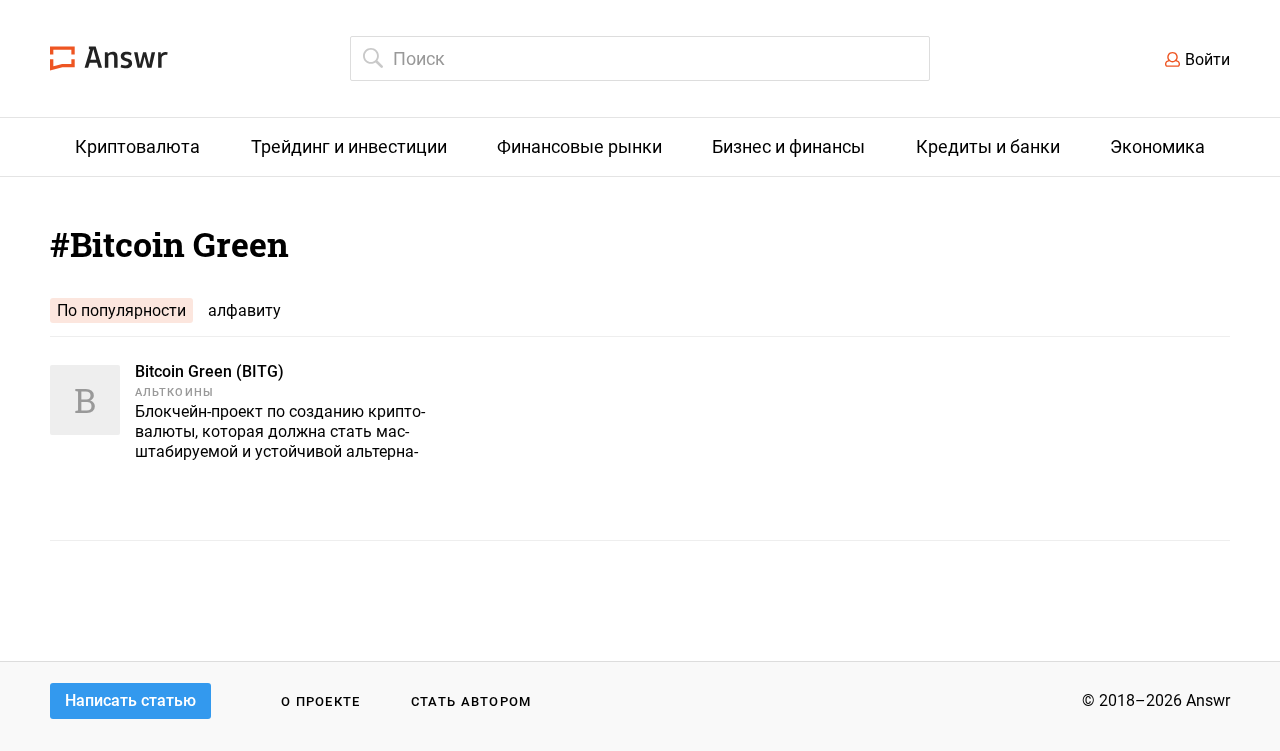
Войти (1207, 59)
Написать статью (130, 700)
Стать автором (471, 701)
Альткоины (174, 392)
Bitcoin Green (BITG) (209, 371)
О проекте (321, 701)
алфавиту (244, 310)
